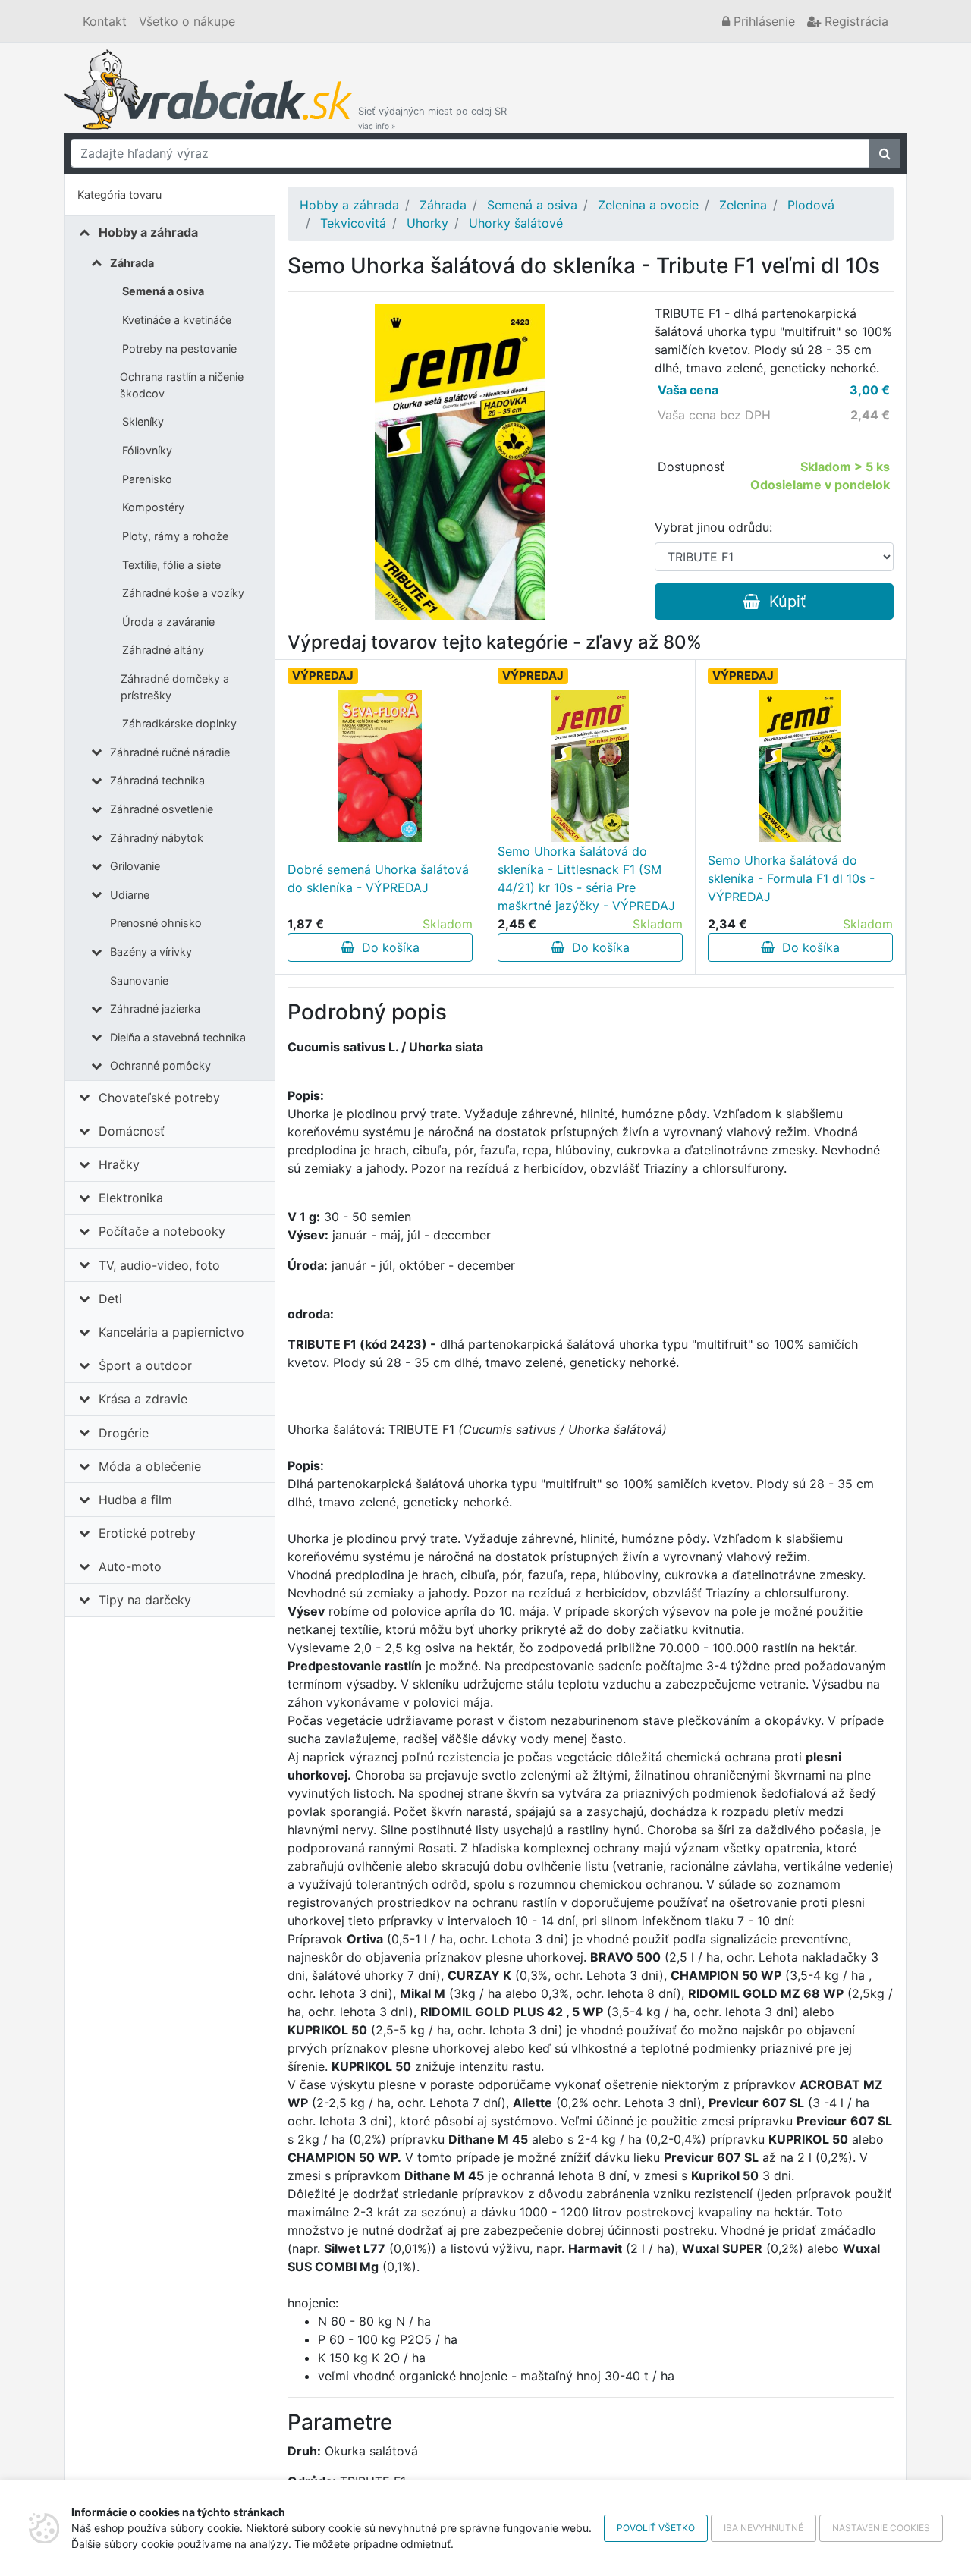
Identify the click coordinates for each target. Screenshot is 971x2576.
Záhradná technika (157, 780)
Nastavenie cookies (881, 2528)
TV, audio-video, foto (159, 1265)
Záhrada (132, 263)
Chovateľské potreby (159, 1098)
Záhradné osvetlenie (162, 809)
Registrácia (855, 21)
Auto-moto (130, 1566)
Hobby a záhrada (148, 232)
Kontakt (105, 21)
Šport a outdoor (145, 1365)
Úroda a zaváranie (168, 622)
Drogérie (124, 1433)
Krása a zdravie (143, 1399)
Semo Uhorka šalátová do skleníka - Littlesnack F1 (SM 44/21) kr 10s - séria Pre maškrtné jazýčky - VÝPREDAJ (586, 878)
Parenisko (147, 479)
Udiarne (130, 895)
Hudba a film (135, 1500)
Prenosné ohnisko (156, 923)
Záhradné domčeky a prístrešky (175, 687)
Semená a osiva (163, 291)
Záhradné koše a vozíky (183, 593)
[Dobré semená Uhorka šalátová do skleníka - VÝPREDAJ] (380, 766)
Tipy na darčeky (145, 1600)
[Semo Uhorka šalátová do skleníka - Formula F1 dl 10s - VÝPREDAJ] (800, 766)
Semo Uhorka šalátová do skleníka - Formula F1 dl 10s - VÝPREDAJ (791, 878)
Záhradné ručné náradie (170, 752)
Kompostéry (153, 507)
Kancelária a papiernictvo (171, 1332)
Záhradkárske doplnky (179, 723)
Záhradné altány (163, 650)
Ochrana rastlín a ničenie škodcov (182, 385)
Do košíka (387, 947)
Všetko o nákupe (187, 21)
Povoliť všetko (656, 2528)
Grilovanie (135, 866)
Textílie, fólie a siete (171, 565)
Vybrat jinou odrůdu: (713, 527)
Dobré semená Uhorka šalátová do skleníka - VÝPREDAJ (378, 878)
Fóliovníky (147, 450)
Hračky (119, 1164)
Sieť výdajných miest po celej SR (432, 118)
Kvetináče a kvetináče (177, 320)
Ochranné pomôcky (160, 1065)
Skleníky (143, 421)
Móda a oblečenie (150, 1466)
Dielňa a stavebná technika (178, 1037)
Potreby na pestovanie (179, 349)
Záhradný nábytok (157, 838)
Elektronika (131, 1198)
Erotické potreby (147, 1533)
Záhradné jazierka (155, 1008)
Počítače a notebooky (162, 1231)
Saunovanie (139, 980)
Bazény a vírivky (151, 952)
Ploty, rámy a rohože (175, 536)
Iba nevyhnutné (764, 2528)
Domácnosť (132, 1131)
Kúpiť (783, 602)
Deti (110, 1299)
